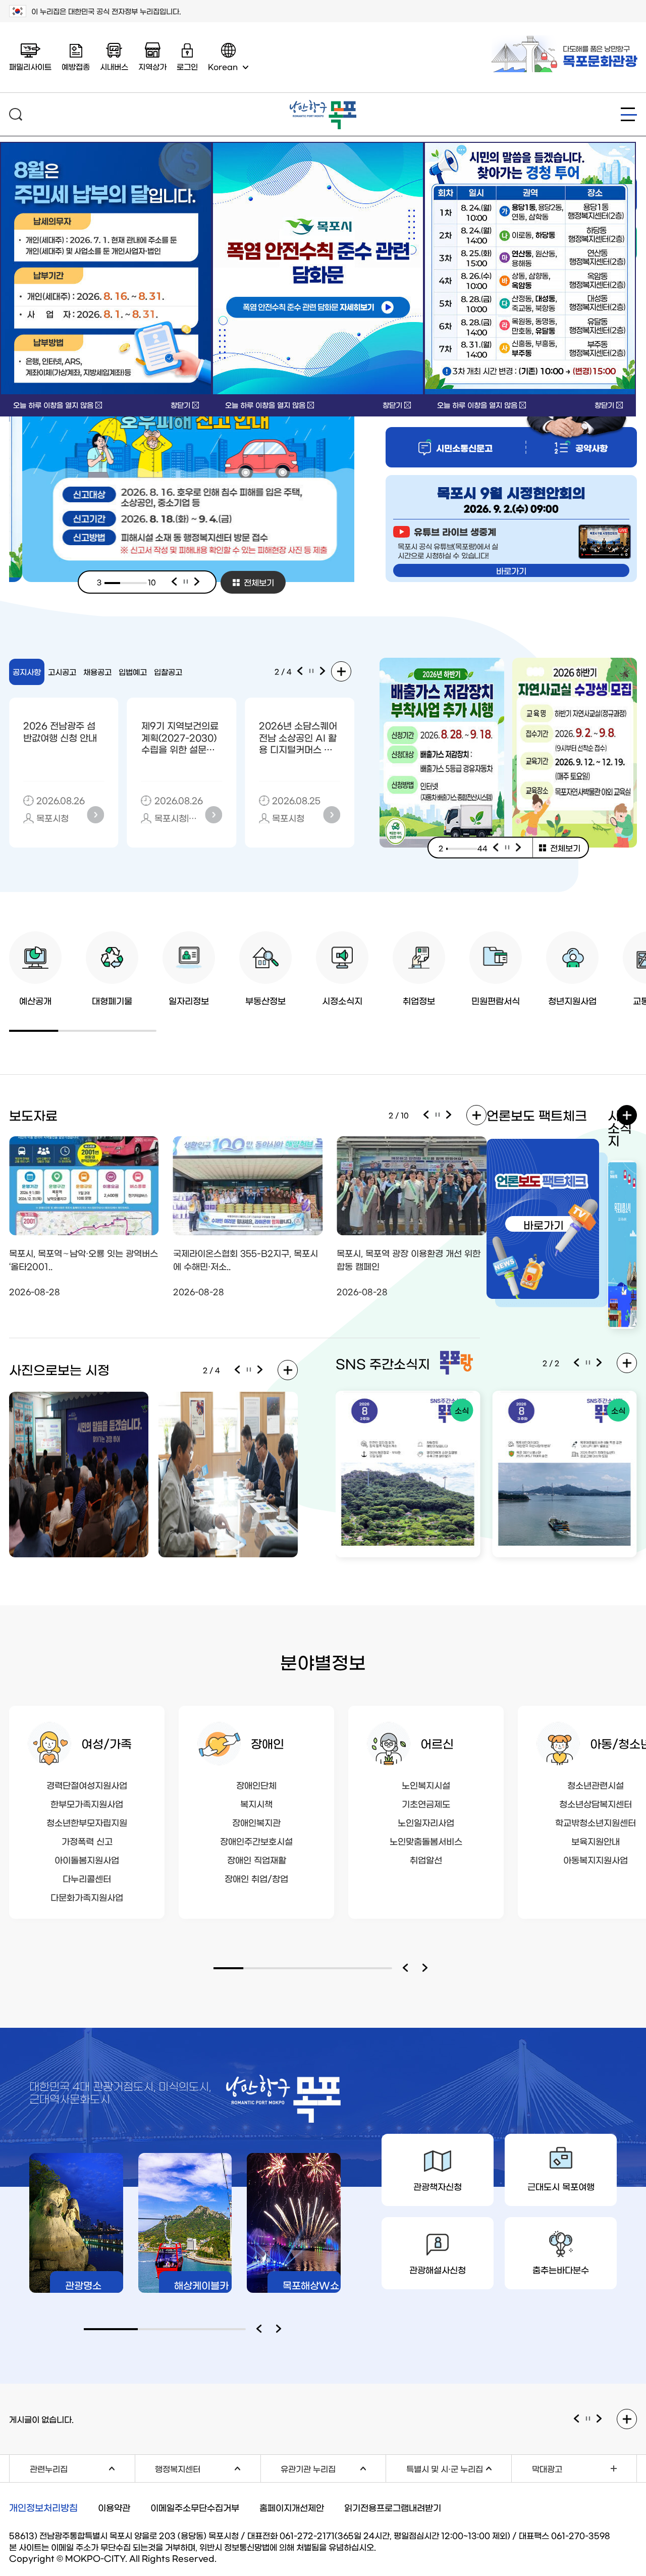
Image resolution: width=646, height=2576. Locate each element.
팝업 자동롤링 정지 (507, 848)
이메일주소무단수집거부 (195, 2507)
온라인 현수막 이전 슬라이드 (576, 2419)
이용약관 (114, 2507)
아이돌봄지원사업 (87, 1859)
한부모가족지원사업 (87, 1803)
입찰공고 (168, 672)
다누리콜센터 (87, 1878)
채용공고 (97, 672)
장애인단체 (256, 1785)
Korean (223, 66)
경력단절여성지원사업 (87, 1785)
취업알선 (426, 1859)
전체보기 (259, 582)
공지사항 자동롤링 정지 (311, 671)
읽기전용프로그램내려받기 (393, 2507)
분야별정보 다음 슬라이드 (427, 1968)
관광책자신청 (438, 2186)
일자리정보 (189, 1000)
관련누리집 (82, 2467)
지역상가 (152, 66)
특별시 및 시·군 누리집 (459, 2467)
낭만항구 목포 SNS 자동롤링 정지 (588, 1363)
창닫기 (180, 405)
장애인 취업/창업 (256, 1878)
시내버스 (114, 66)
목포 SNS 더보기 (627, 1363)
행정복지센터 (207, 2467)
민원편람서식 (496, 1000)
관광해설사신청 (438, 2269)
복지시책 (256, 1803)
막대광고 (547, 2468)
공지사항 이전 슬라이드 (300, 671)
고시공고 (62, 672)
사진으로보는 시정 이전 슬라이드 (237, 1370)
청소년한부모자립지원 (87, 1822)
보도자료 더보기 (476, 1115)
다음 (197, 582)
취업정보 (419, 1000)
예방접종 (76, 66)
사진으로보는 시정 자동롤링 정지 (249, 1370)
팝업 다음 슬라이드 (519, 848)
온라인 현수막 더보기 (627, 2419)
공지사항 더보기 (341, 671)
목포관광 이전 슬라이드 (261, 2329)
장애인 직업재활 (257, 1859)
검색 (16, 114)
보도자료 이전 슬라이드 (426, 1115)
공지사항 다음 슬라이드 (323, 671)
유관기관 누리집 (333, 2467)
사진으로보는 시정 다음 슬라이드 (260, 1370)
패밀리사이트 (30, 66)
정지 (186, 582)
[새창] (318, 269)
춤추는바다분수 (561, 2269)
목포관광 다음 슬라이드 (281, 2329)
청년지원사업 (572, 1000)
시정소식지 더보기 (627, 1115)
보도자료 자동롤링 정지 (438, 1115)
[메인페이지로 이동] (323, 104)
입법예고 (133, 672)
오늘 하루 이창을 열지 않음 (53, 405)
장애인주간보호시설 (256, 1841)
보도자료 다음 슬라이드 (449, 1115)
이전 (174, 582)
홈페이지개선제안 (292, 2507)
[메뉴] (629, 114)
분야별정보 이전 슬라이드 (407, 1968)
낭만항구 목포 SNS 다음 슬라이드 (600, 1363)
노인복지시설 (426, 1785)
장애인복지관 (256, 1822)
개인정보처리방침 (43, 2507)
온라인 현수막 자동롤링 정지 (588, 2419)
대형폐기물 (112, 1000)
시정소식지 (342, 1000)
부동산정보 (265, 1000)
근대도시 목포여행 (561, 2186)
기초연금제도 (426, 1803)
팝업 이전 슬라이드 (496, 848)
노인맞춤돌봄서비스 (426, 1841)
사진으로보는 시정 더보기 (288, 1370)
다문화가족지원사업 (87, 1897)
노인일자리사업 (426, 1822)
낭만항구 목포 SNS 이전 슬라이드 (576, 1363)
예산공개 (35, 1000)
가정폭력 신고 (87, 1841)
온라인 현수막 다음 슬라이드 (600, 2419)
